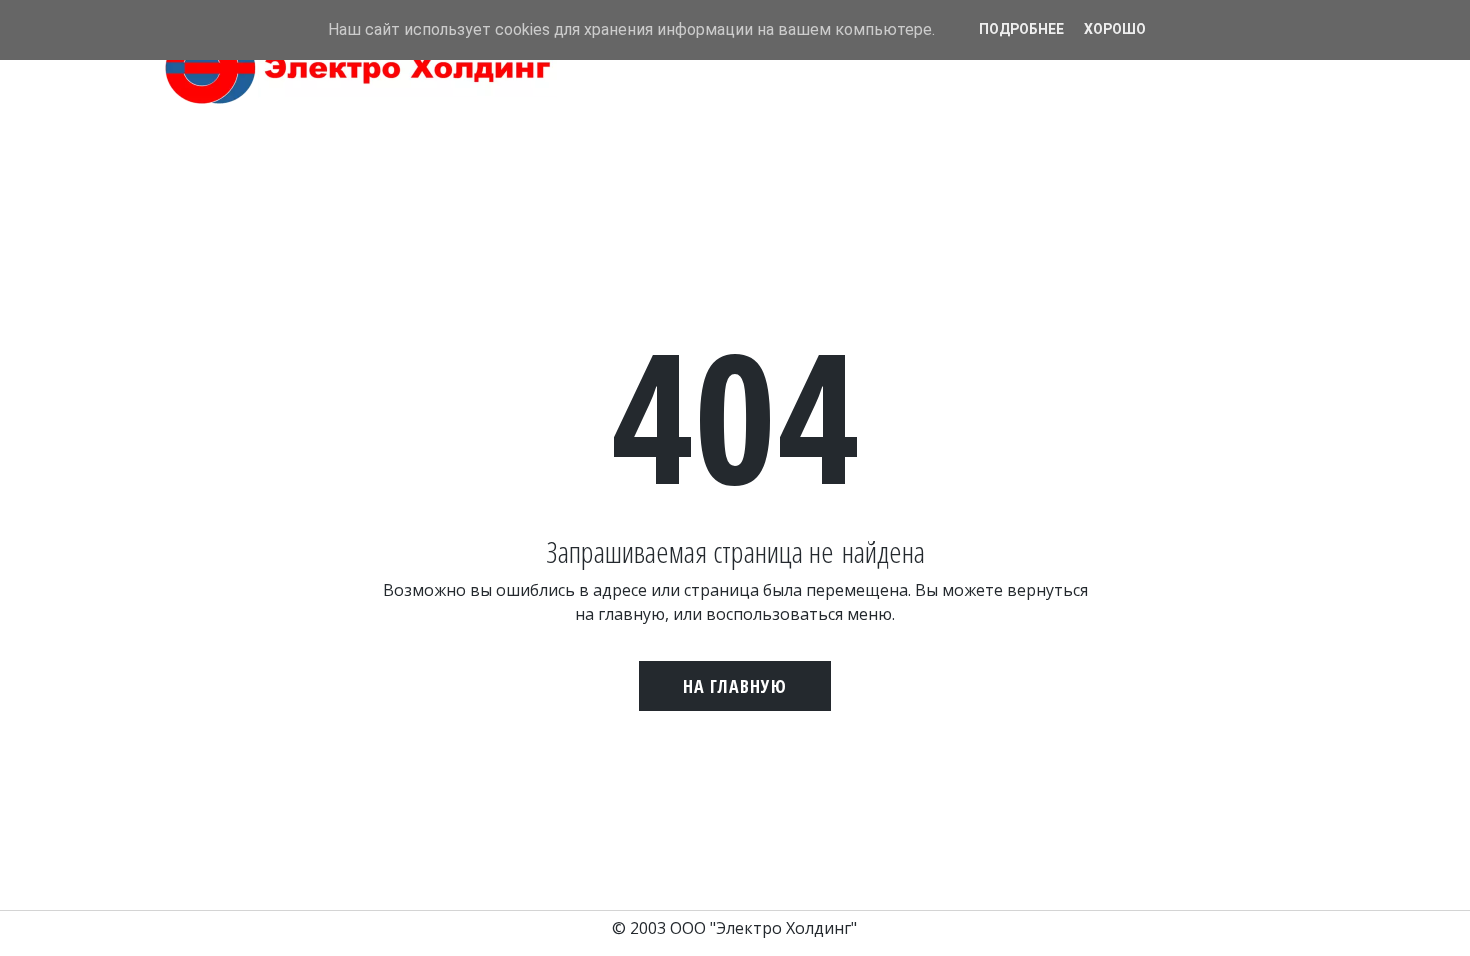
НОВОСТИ (1012, 98)
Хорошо (1115, 29)
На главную (735, 686)
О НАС (938, 98)
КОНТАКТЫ (1102, 98)
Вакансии (1197, 98)
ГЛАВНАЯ (867, 98)
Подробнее (1021, 29)
